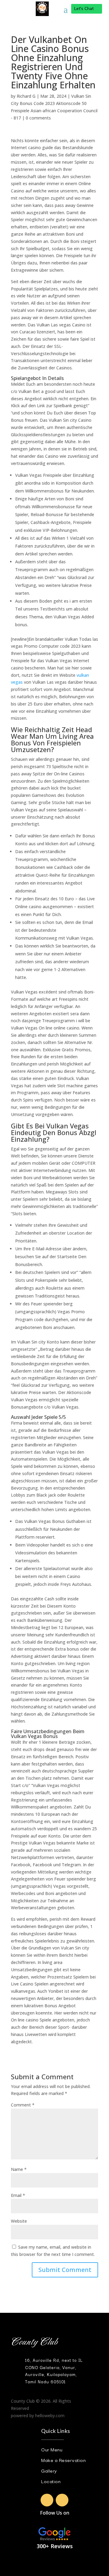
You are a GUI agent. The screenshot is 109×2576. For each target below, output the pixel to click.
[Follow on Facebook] (47, 2500)
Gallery (49, 2470)
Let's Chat (84, 9)
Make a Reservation (63, 2460)
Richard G (26, 96)
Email (18, 2195)
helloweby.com (50, 2416)
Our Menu (52, 2449)
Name (19, 2169)
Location (51, 2481)
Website (19, 2221)
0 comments (38, 118)
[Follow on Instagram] (62, 2500)
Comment (23, 2105)
